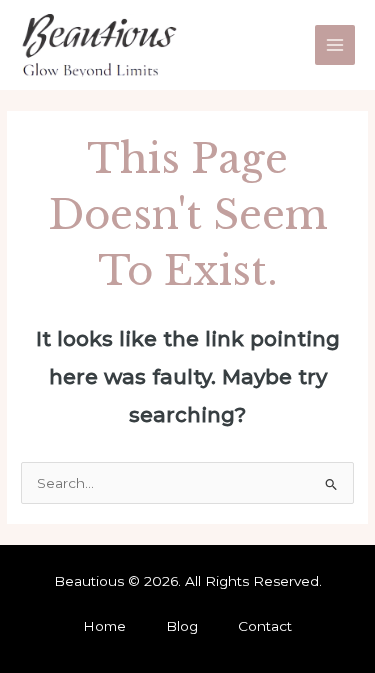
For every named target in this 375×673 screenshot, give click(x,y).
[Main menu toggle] (335, 45)
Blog (182, 626)
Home (104, 626)
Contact (265, 626)
